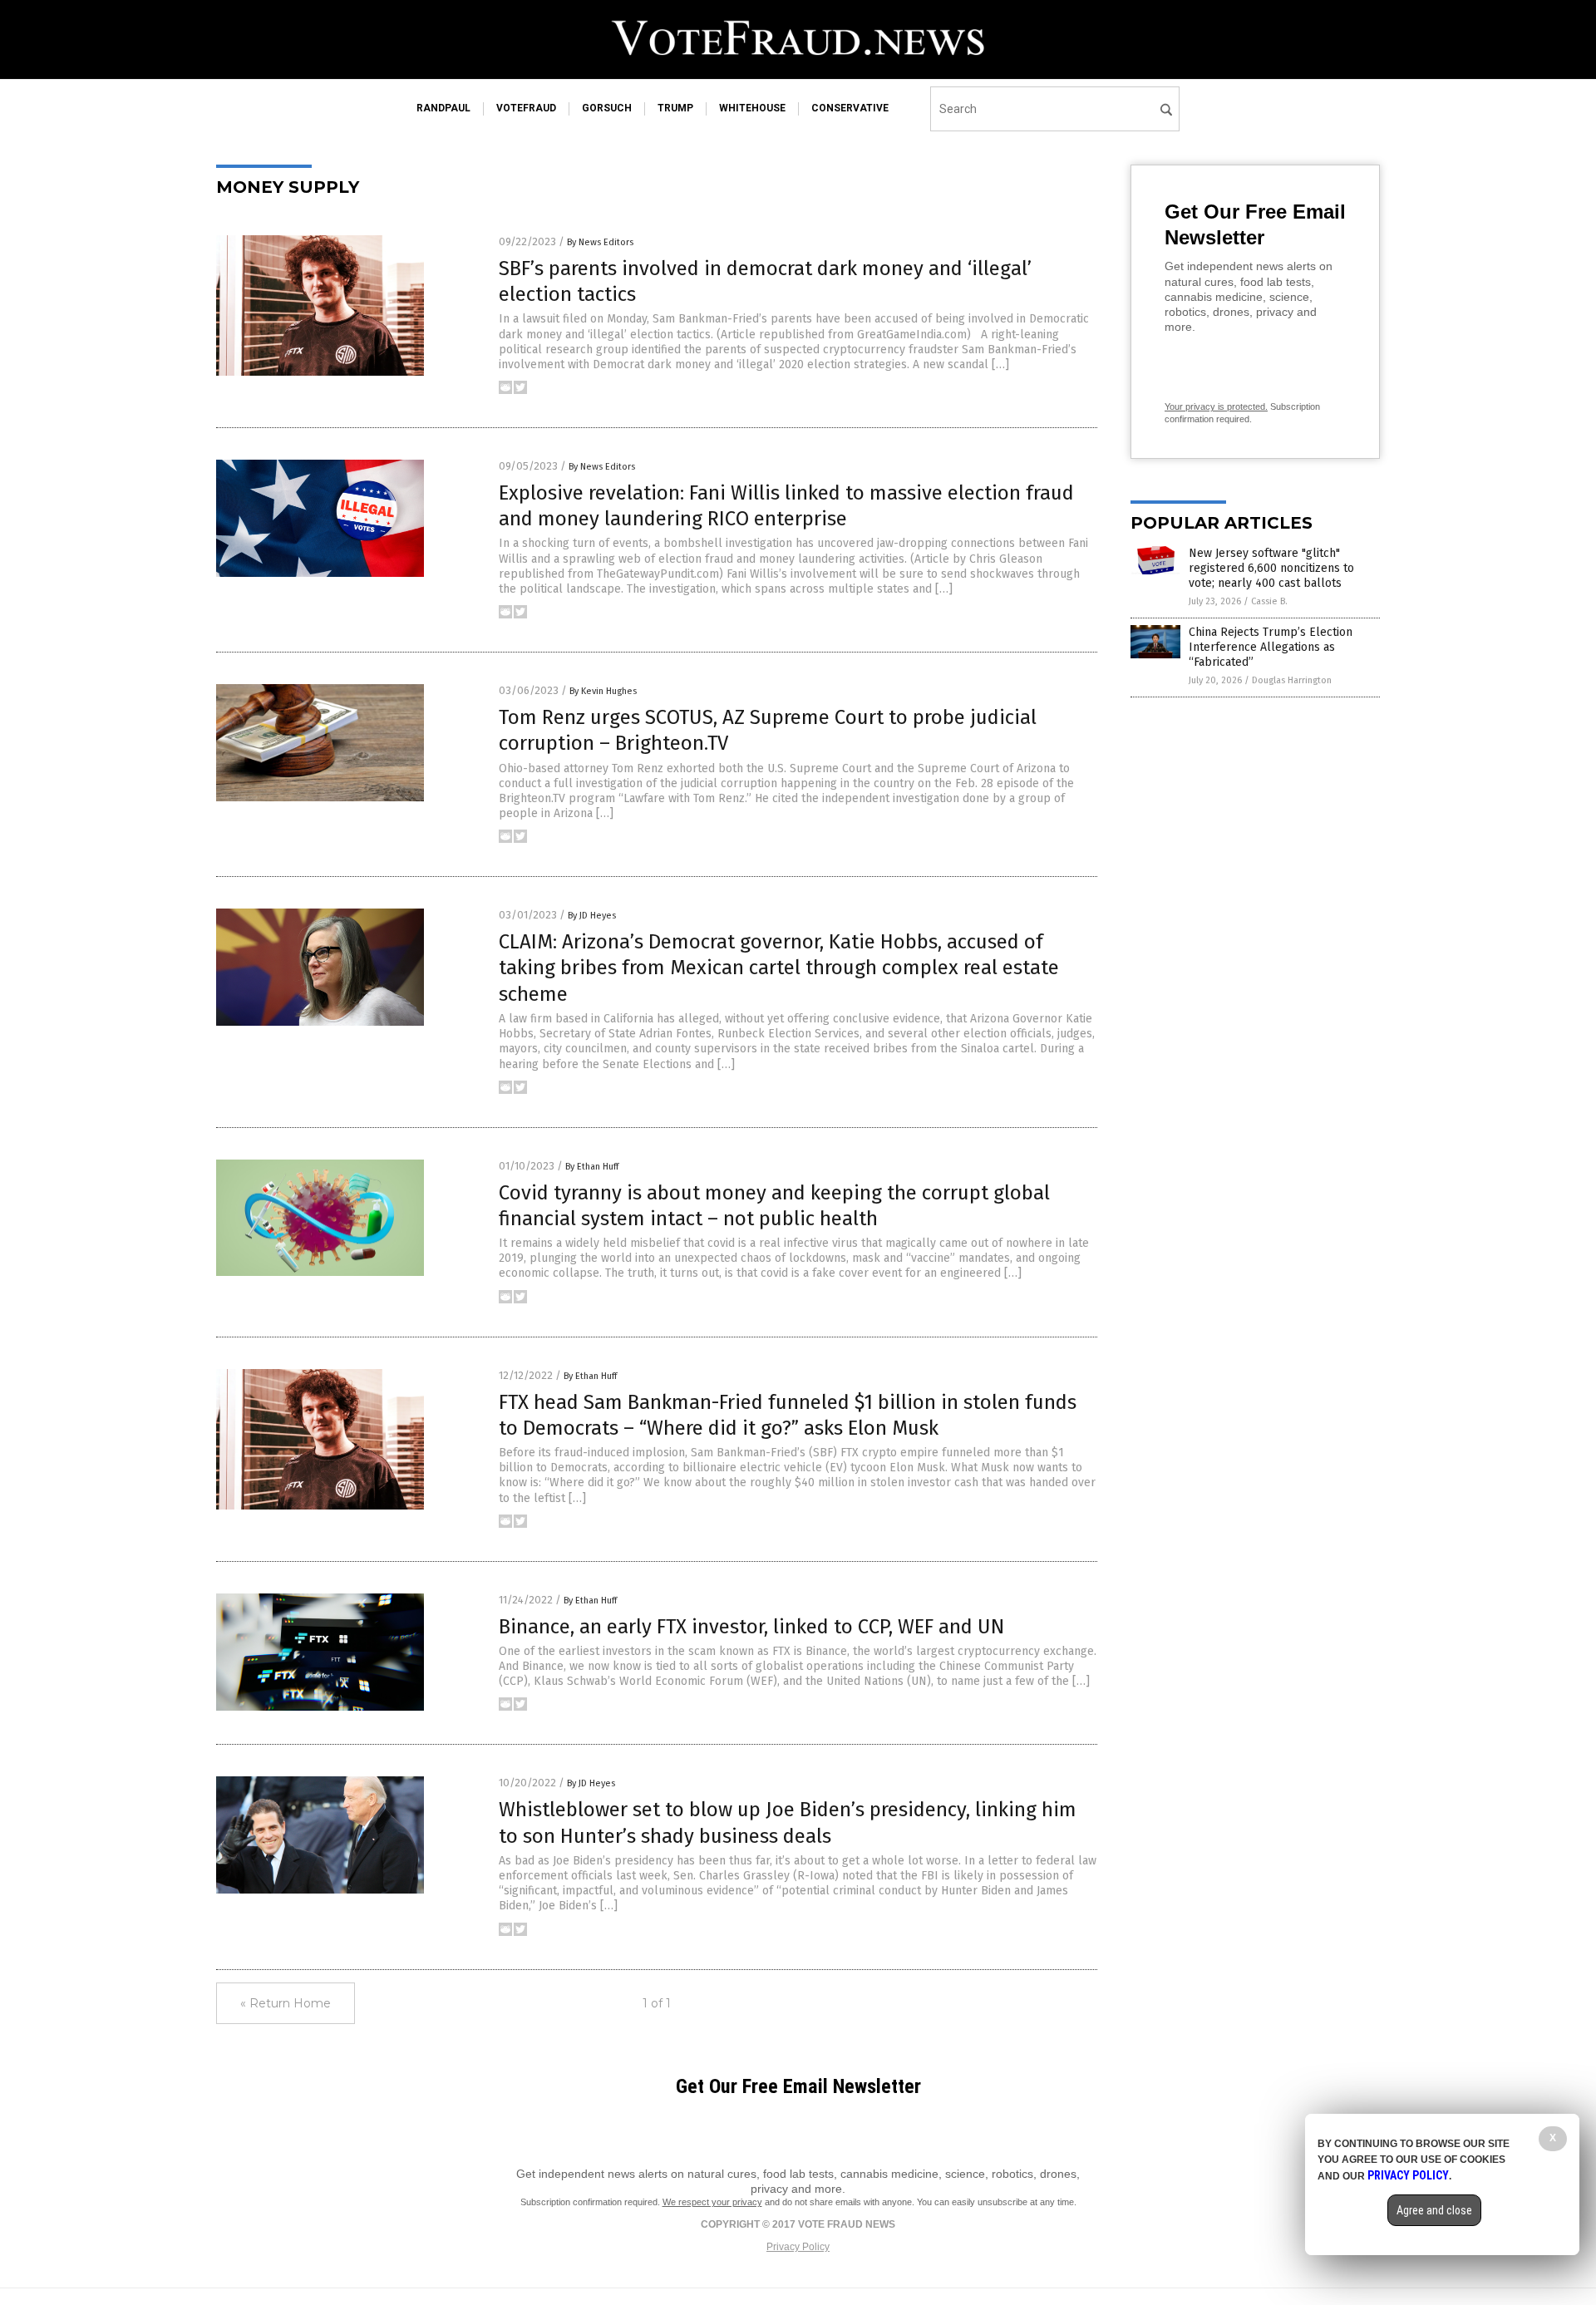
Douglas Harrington (1292, 680)
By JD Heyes (592, 916)
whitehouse (752, 108)
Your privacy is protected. (1216, 406)
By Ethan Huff (592, 1167)
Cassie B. (1269, 601)
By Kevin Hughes (603, 691)
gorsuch (607, 108)
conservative (850, 108)
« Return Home (286, 2003)
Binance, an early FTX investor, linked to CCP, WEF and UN (751, 1627)
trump (675, 108)
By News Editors (600, 242)
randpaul (443, 108)
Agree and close (1434, 2210)
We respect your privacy (712, 2202)
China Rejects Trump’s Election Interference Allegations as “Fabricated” (1271, 647)
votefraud (526, 108)
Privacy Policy (798, 2247)
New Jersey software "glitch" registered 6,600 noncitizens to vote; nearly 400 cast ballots (1271, 568)
